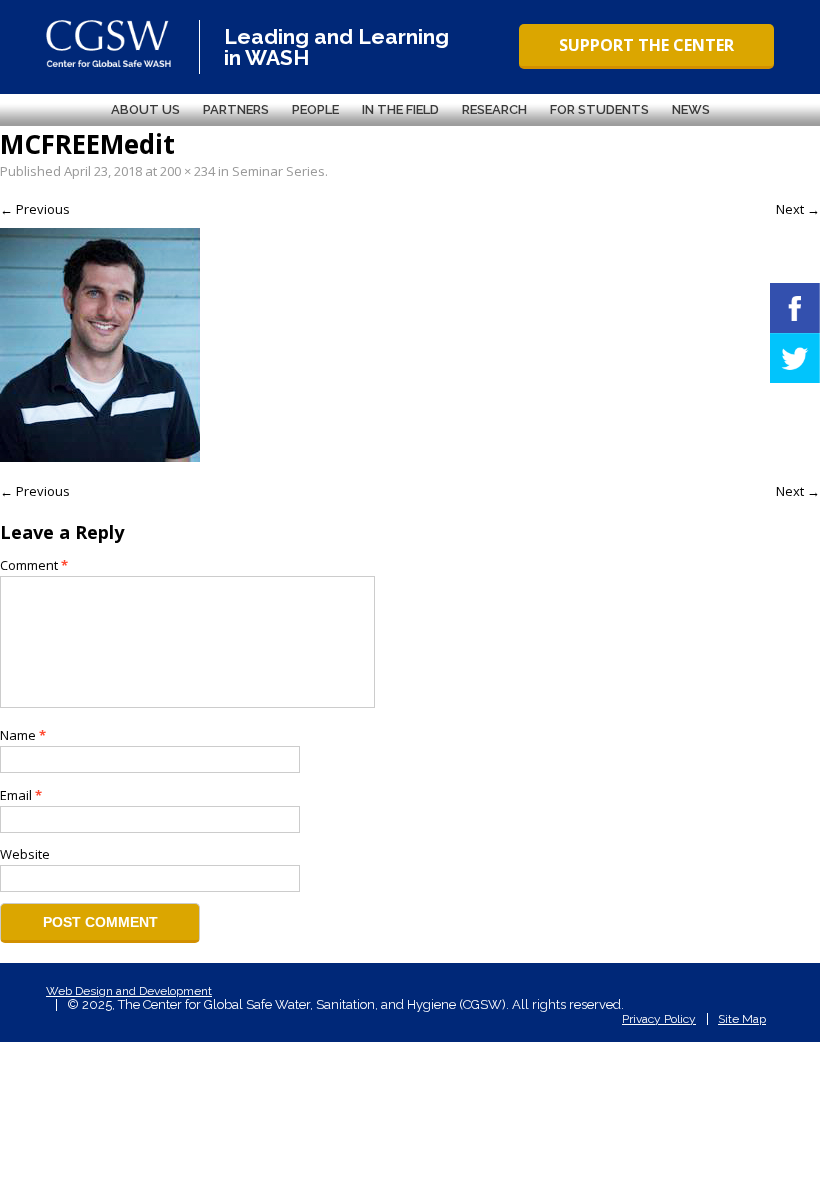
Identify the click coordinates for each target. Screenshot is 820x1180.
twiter (795, 358)
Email (21, 795)
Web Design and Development (129, 991)
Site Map (742, 1019)
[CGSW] (108, 43)
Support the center (646, 45)
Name (23, 735)
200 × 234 (187, 171)
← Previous (35, 209)
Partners (236, 109)
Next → (798, 209)
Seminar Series (278, 171)
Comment (34, 565)
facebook (795, 308)
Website (25, 854)
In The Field (400, 109)
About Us (145, 109)
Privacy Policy (659, 1019)
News (691, 109)
